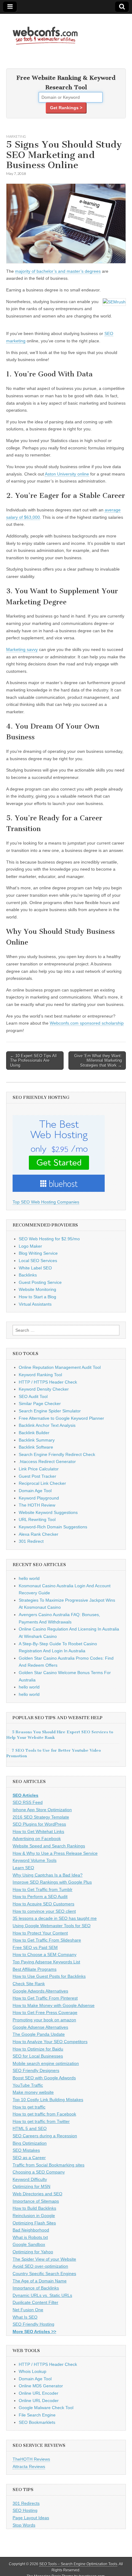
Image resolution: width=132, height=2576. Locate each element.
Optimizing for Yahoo (33, 2252)
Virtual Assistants (35, 1304)
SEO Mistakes (26, 2150)
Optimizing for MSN (31, 2186)
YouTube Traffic (28, 2085)
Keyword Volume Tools (35, 1860)
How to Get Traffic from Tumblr (43, 1889)
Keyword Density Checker (44, 1389)
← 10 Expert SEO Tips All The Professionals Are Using (33, 1061)
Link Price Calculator (39, 1469)
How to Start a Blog (37, 1297)
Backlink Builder (34, 1433)
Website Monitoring (37, 1289)
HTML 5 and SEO (30, 2128)
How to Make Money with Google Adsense (54, 2005)
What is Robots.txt (30, 2237)
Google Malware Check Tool (46, 2408)
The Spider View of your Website (44, 2259)
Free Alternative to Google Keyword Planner (61, 1418)
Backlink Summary (37, 1440)
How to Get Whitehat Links (38, 1831)
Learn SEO (23, 1868)
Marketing (16, 136)
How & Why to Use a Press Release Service (55, 1853)
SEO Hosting (25, 2510)
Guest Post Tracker (37, 1476)
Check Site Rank (29, 1984)
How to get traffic (29, 2107)
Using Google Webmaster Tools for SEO (52, 1926)
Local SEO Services (38, 1261)
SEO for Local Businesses (38, 2056)
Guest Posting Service (40, 1282)
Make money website (33, 2092)
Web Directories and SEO (37, 2194)
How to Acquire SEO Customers (43, 1904)
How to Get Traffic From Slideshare (47, 1940)
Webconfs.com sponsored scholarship (87, 1023)
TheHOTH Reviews (31, 2459)
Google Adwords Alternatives (40, 1991)
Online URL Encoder (39, 2393)
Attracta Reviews (29, 2466)
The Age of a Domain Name (40, 2281)
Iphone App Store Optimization (42, 1810)
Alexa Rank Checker (39, 1534)
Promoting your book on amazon (44, 2020)
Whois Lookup (33, 2371)
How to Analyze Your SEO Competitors (50, 2042)
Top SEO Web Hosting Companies (46, 1202)
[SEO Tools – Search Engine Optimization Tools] (45, 32)
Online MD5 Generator (41, 2386)
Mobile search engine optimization (46, 2063)
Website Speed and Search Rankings (49, 1846)
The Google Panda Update (39, 2034)
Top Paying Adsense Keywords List (46, 1962)
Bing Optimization (30, 2143)
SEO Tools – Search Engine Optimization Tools (78, 2564)
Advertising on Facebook (37, 1839)
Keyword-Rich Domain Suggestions (53, 1527)
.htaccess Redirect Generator (47, 1461)
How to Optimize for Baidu (38, 2049)
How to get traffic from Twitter (41, 2121)
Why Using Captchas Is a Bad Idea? (48, 1875)
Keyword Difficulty (30, 2179)
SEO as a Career (29, 2158)
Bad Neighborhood (31, 2230)
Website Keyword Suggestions (48, 1512)
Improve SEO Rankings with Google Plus (52, 1882)
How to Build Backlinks (34, 2208)
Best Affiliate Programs (35, 1969)
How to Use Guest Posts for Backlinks (49, 1976)
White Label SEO (35, 1268)
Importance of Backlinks (36, 2288)
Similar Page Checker (40, 1404)
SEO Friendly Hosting (33, 2324)
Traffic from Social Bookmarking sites (49, 2165)
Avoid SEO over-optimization (40, 2266)
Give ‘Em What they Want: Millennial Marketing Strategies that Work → (98, 1061)
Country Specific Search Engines (44, 2274)
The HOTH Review (37, 1505)
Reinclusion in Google (34, 2216)
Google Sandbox (29, 2244)
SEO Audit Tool (33, 1396)
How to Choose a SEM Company (45, 1954)
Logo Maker (30, 1246)
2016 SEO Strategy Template (41, 1817)
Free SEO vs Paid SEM (35, 1947)
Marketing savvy (22, 649)
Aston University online (67, 474)
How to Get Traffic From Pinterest (45, 1998)
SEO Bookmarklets (37, 2422)
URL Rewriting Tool (37, 1519)
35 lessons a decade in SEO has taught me (55, 1918)
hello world (29, 1578)
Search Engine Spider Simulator (50, 1411)
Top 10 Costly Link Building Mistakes (48, 2100)
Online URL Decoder (39, 2401)
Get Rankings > (66, 108)
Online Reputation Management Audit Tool (60, 1367)
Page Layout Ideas (31, 2518)
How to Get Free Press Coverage (45, 2012)
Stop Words (24, 2525)
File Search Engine (37, 2415)
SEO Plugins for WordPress (39, 1824)
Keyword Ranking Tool (40, 1375)
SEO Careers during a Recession (45, 2136)
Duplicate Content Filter (35, 2302)
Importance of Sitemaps (36, 2201)
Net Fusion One (28, 2310)
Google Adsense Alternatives (40, 2027)
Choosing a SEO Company (39, 2172)
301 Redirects (26, 2503)
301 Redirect (31, 1541)
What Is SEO (25, 2317)
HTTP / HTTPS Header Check (48, 1382)
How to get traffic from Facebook (44, 2114)
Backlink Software (36, 1447)
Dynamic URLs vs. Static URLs (42, 2295)
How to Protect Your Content (40, 1933)
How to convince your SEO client (44, 1911)
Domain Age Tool (35, 1491)
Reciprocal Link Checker (42, 1483)
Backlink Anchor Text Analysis (47, 1425)
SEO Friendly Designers (36, 2070)
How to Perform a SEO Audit (40, 1896)
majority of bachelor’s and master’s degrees (58, 271)
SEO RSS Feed (28, 1802)
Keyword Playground (39, 1498)
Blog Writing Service (38, 1253)
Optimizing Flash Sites (34, 2223)
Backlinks (28, 1275)
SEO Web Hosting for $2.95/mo (49, 1239)
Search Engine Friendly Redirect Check (57, 1454)
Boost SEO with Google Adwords (44, 2078)
